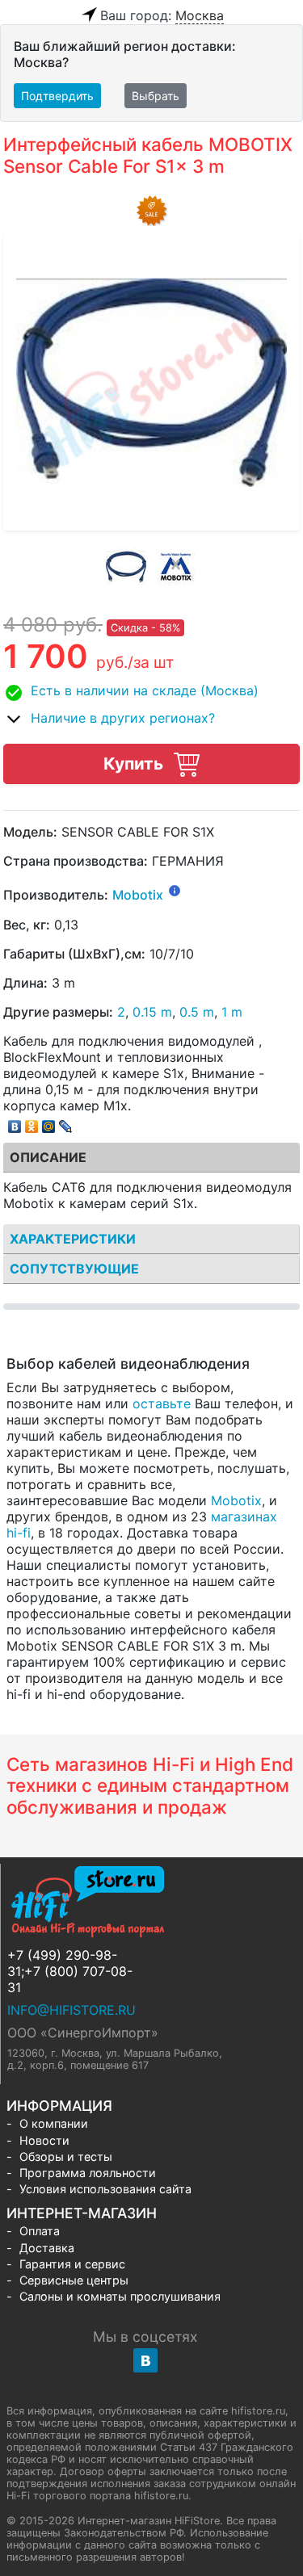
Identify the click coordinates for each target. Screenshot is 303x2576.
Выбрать (156, 96)
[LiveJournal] (66, 1122)
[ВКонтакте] (15, 1122)
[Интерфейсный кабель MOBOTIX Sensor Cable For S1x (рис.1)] (126, 567)
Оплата (40, 2231)
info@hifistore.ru (72, 2010)
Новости (44, 2140)
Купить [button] (135, 764)
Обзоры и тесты (66, 2156)
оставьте (162, 1403)
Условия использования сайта (105, 2189)
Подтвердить (57, 96)
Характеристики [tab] (73, 1239)
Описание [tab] (48, 1157)
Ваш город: (162, 15)
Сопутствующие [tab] (74, 1269)
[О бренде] (175, 890)
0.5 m (197, 1012)
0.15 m (152, 1012)
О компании (54, 2123)
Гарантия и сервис (72, 2264)
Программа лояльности (88, 2173)
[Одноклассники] (32, 1122)
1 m (232, 1012)
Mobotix (138, 896)
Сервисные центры (74, 2280)
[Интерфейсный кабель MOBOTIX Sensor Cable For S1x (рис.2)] (177, 567)
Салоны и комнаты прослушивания (120, 2296)
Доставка (47, 2248)
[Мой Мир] (49, 1122)
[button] (151, 693)
